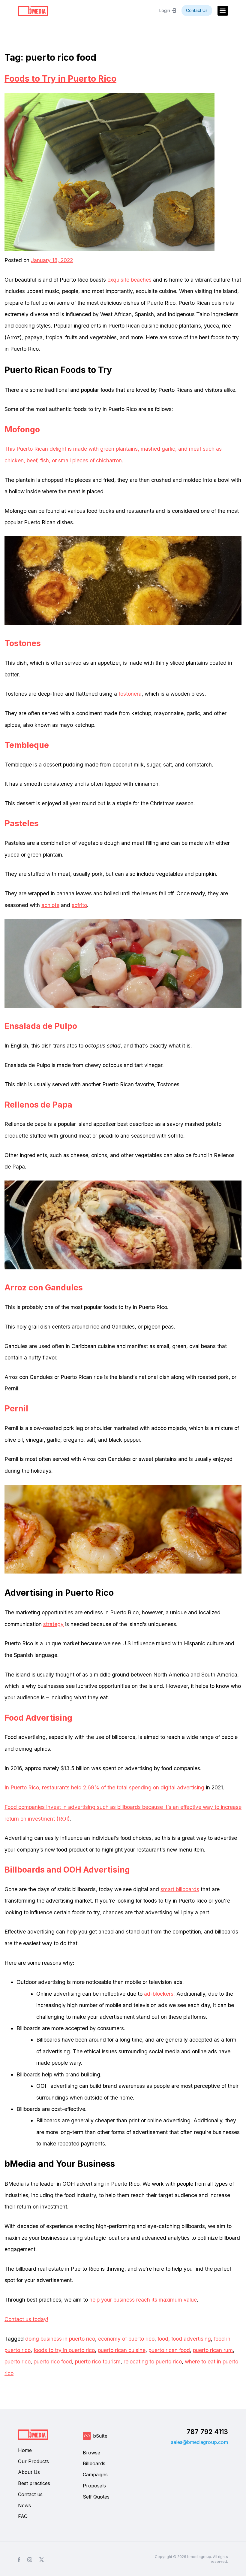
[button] (223, 11)
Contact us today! (26, 2319)
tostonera (130, 694)
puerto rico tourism (98, 2361)
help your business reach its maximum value (143, 2300)
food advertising (191, 2339)
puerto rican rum (213, 2350)
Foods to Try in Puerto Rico (60, 79)
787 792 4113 (207, 2432)
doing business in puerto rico (60, 2339)
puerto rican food (169, 2350)
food (163, 2339)
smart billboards (180, 1889)
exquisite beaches (129, 280)
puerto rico (18, 2361)
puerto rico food (53, 2361)
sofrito (79, 905)
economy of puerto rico (126, 2339)
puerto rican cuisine (122, 2350)
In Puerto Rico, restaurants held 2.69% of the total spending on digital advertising (104, 1787)
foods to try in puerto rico (64, 2350)
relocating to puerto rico (153, 2361)
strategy (53, 1624)
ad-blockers (159, 1994)
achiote (50, 905)
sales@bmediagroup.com (199, 2442)
